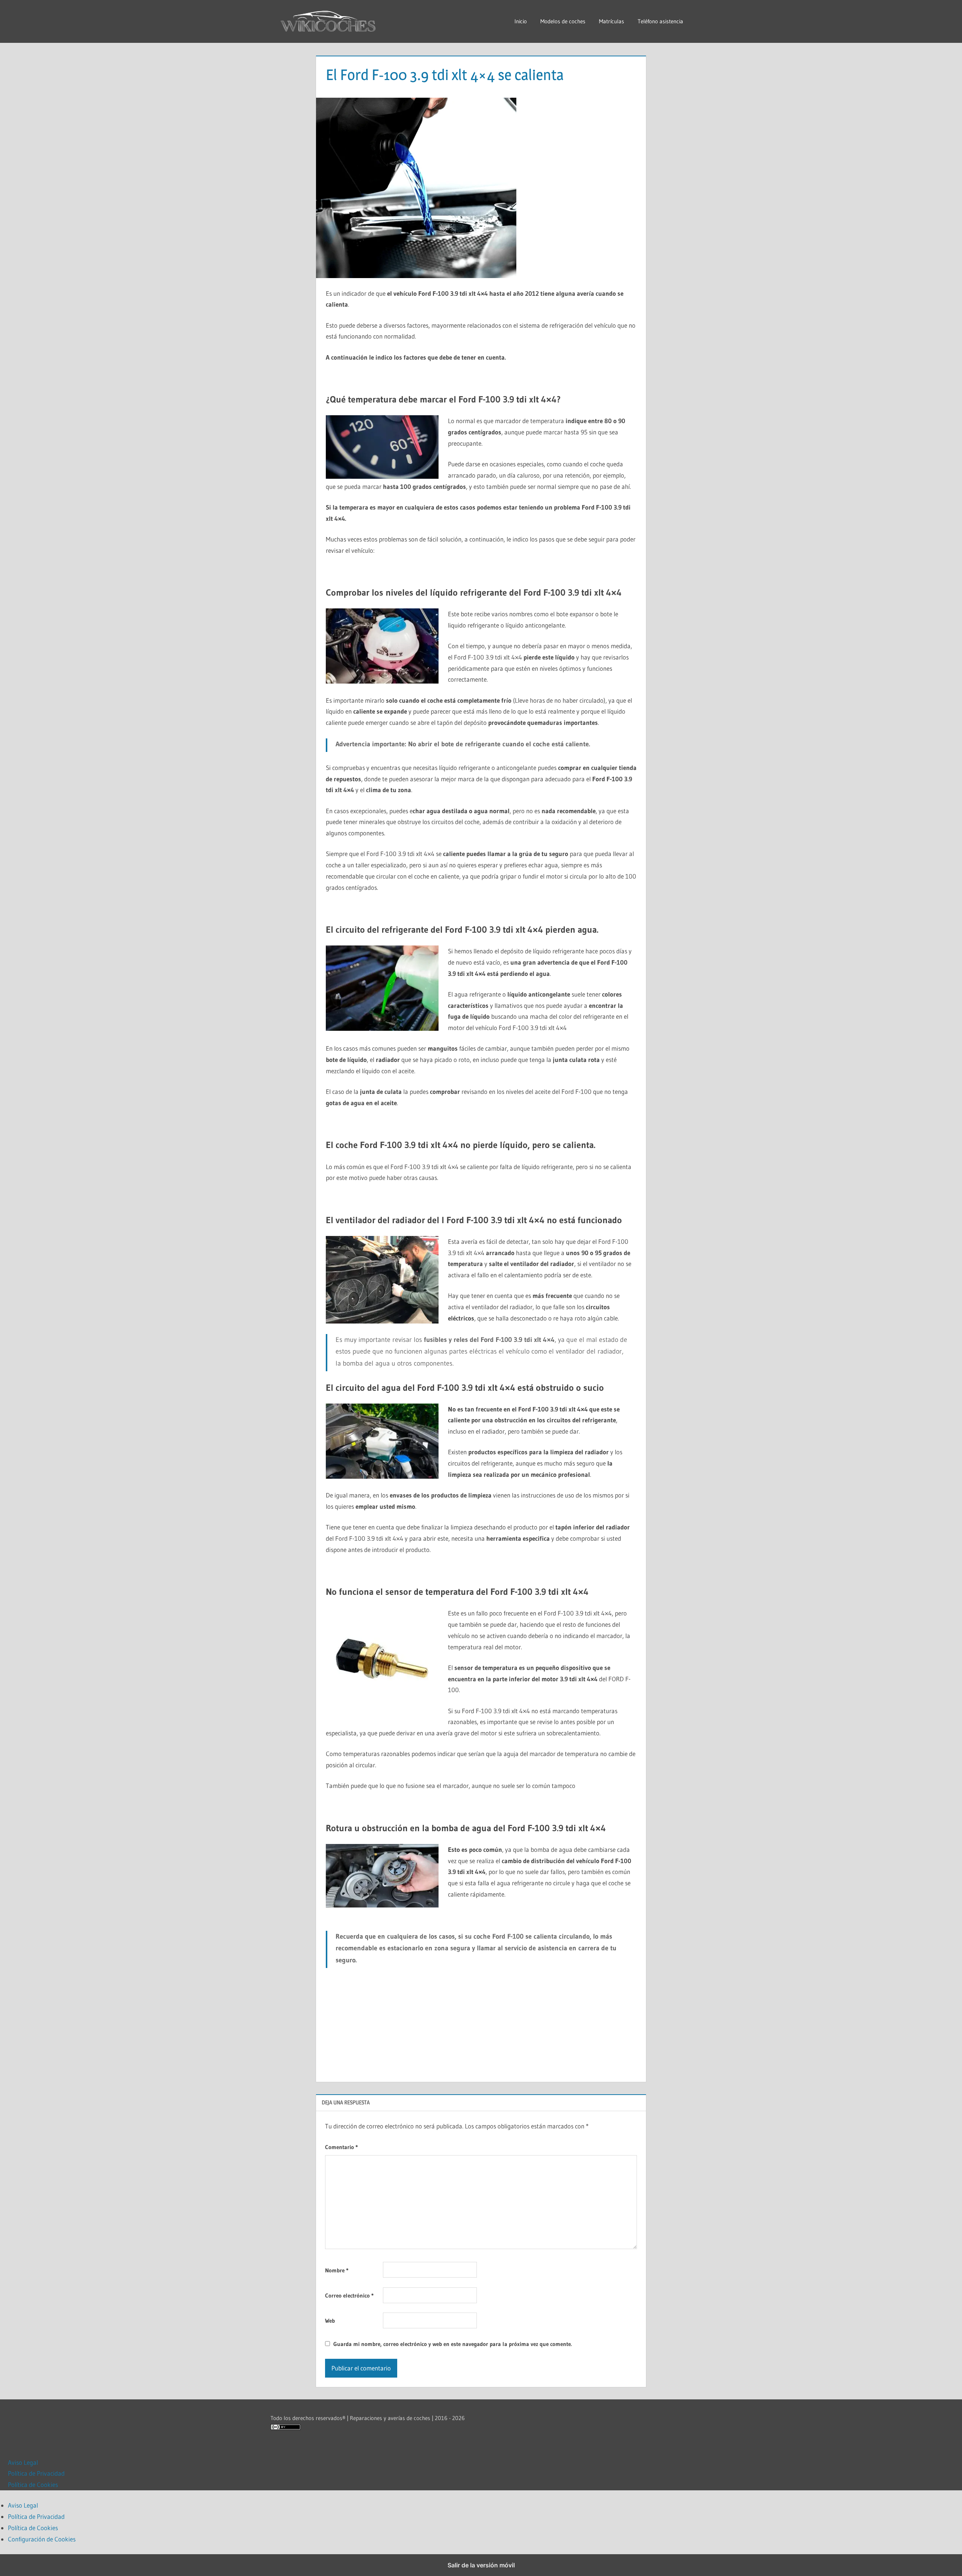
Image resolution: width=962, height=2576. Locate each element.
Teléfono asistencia (660, 21)
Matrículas (612, 21)
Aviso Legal (23, 2462)
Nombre (337, 2270)
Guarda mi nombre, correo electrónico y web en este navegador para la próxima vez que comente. (453, 2344)
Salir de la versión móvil (481, 2565)
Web (330, 2321)
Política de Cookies (33, 2484)
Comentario (341, 2147)
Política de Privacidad (36, 2473)
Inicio (521, 21)
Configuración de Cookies (42, 2539)
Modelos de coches (563, 21)
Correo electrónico (349, 2295)
